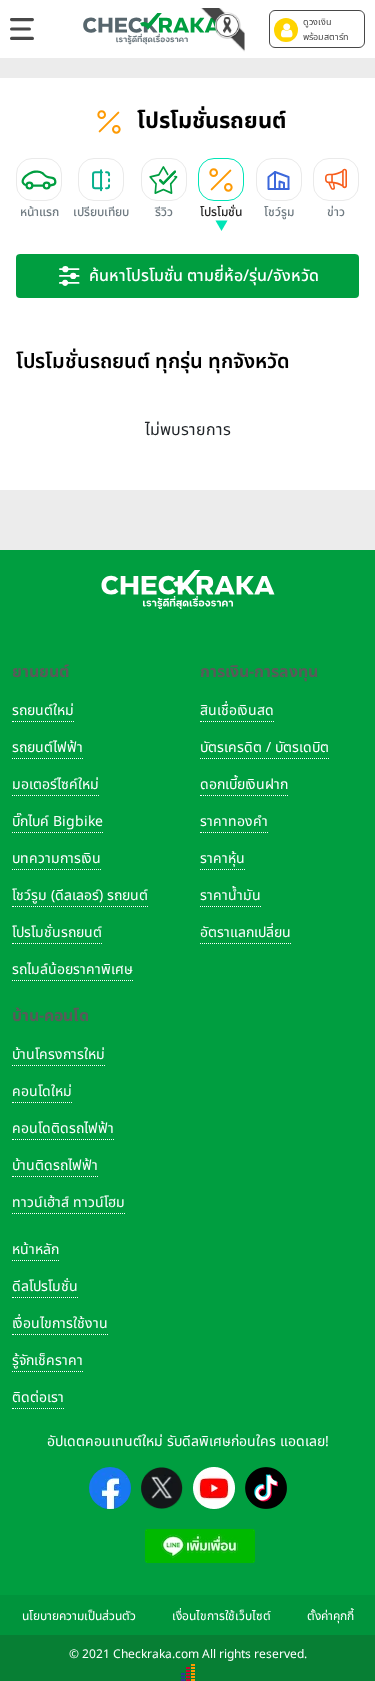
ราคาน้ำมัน (230, 895)
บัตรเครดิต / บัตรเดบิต (264, 747)
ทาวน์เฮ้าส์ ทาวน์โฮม (68, 1202)
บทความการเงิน (56, 858)
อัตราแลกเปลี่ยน (245, 932)
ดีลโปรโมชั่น (45, 1286)
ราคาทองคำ (234, 821)
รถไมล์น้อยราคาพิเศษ (72, 969)
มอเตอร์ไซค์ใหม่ (55, 784)
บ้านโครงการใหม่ (58, 1054)
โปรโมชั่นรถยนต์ (57, 932)
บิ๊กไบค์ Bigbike (57, 821)
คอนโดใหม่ (42, 1091)
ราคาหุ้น (222, 858)
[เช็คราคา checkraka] (152, 28)
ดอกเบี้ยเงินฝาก (244, 784)
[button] (317, 29)
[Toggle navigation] (22, 29)
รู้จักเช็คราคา (47, 1360)
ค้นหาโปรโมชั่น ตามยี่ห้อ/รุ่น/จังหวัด (204, 276)
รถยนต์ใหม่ (43, 710)
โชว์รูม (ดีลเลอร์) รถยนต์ (80, 895)
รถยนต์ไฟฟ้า (47, 747)
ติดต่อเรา (38, 1397)
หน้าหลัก (35, 1249)
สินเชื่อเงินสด (237, 710)
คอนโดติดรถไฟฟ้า (63, 1128)
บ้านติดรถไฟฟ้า (55, 1165)
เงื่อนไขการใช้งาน (60, 1323)
